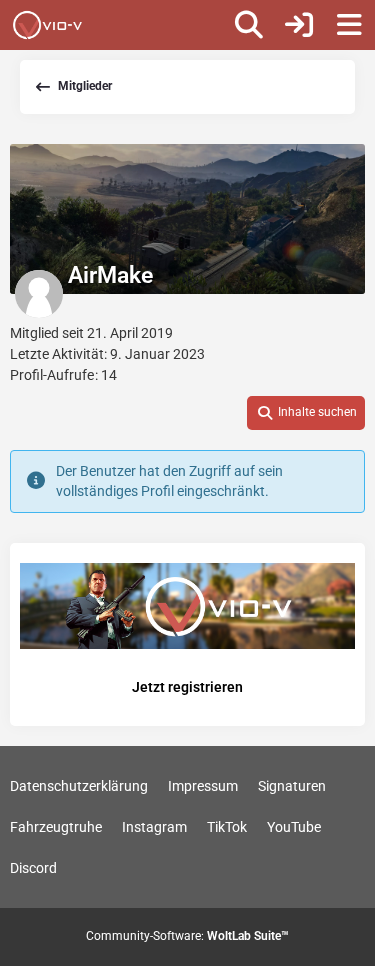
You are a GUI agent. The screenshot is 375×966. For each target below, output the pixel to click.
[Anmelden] (299, 25)
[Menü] (349, 25)
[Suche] (249, 25)
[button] (306, 413)
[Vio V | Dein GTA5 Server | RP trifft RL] (47, 25)
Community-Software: (187, 936)
